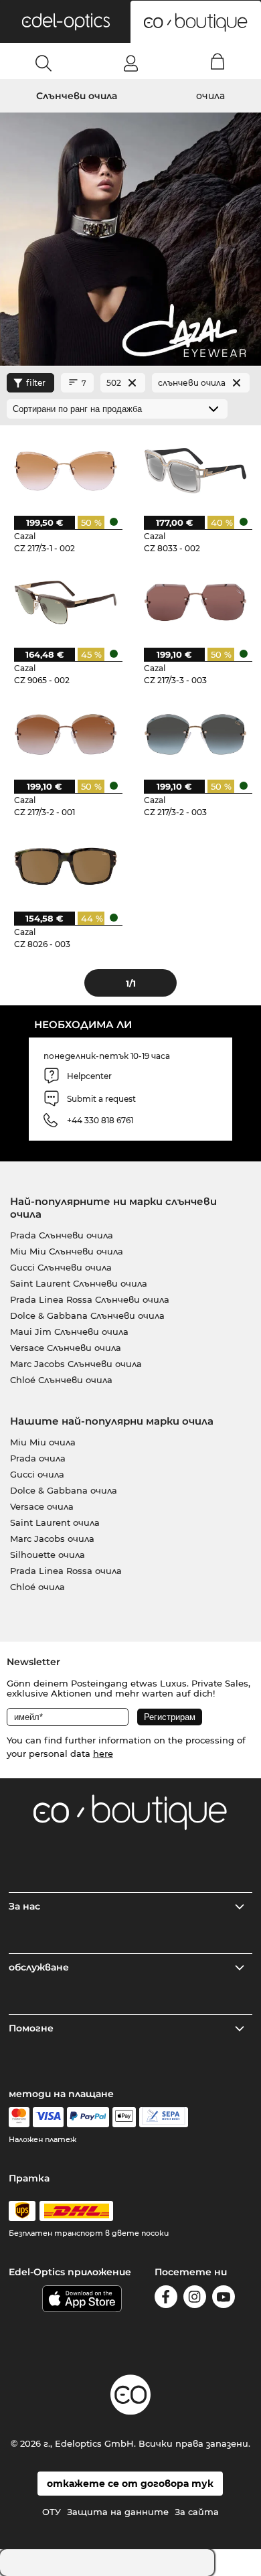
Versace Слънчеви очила (66, 1348)
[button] (65, 21)
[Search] (44, 63)
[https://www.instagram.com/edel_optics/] (195, 2299)
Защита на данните (118, 2512)
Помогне (31, 2028)
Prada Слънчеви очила (62, 1235)
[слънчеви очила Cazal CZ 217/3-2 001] (65, 734)
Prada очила (38, 1458)
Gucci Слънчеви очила (61, 1267)
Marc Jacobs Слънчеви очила (76, 1364)
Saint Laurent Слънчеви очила (79, 1283)
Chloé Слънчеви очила (61, 1380)
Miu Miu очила (43, 1442)
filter (36, 383)
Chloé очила (37, 1587)
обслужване (39, 1967)
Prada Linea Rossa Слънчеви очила (90, 1299)
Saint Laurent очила (55, 1522)
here (103, 1754)
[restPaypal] (88, 2117)
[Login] (131, 63)
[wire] (164, 2117)
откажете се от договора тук (130, 2484)
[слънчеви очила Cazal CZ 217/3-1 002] (65, 470)
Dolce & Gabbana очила (64, 1490)
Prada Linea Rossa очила (66, 1571)
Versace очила (42, 1506)
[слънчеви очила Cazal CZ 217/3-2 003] (195, 734)
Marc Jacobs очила (52, 1539)
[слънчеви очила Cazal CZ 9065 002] (65, 602)
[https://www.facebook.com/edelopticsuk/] (166, 2299)
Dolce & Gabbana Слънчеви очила (87, 1315)
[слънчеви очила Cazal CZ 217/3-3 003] (195, 602)
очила (210, 96)
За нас (24, 1906)
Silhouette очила (48, 1555)
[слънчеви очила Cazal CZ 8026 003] (65, 866)
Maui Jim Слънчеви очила (69, 1332)
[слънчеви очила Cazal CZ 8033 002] (195, 470)
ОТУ (52, 2512)
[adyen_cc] (19, 2117)
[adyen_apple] (124, 2117)
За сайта (197, 2512)
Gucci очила (37, 1474)
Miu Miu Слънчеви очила (67, 1251)
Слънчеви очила (77, 96)
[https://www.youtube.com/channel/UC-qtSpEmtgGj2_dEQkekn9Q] (224, 2299)
